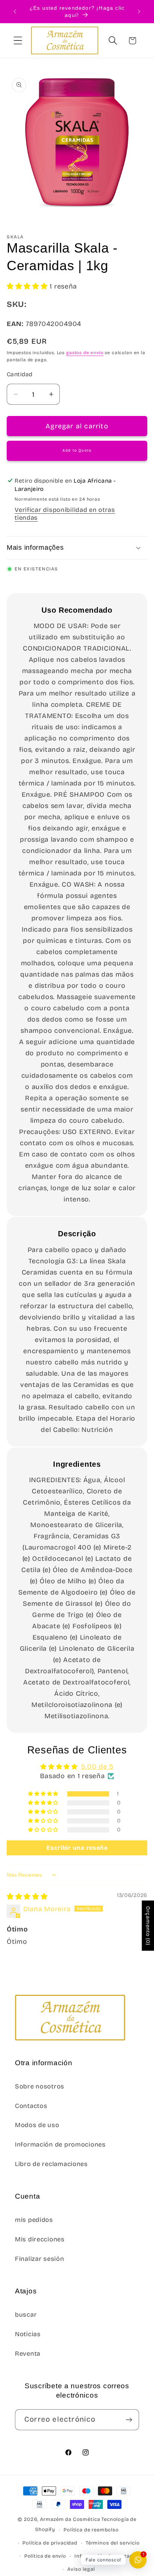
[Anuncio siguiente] (139, 12)
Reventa (28, 2354)
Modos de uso (37, 2125)
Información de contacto (106, 2556)
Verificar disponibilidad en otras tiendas (65, 514)
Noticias (28, 2334)
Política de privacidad (50, 2543)
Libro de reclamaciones (51, 2164)
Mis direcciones (40, 2239)
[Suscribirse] (129, 2420)
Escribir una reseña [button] (77, 1848)
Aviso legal (81, 2569)
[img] (27, 1897)
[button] (18, 41)
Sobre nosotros (40, 2086)
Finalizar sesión (40, 2259)
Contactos (31, 2106)
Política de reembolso (91, 2530)
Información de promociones (60, 2144)
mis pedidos (34, 2220)
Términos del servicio (113, 2543)
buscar (26, 2315)
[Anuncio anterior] (15, 12)
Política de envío (45, 2556)
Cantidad (20, 374)
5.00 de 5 (97, 1767)
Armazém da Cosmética (71, 2519)
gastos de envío (85, 353)
